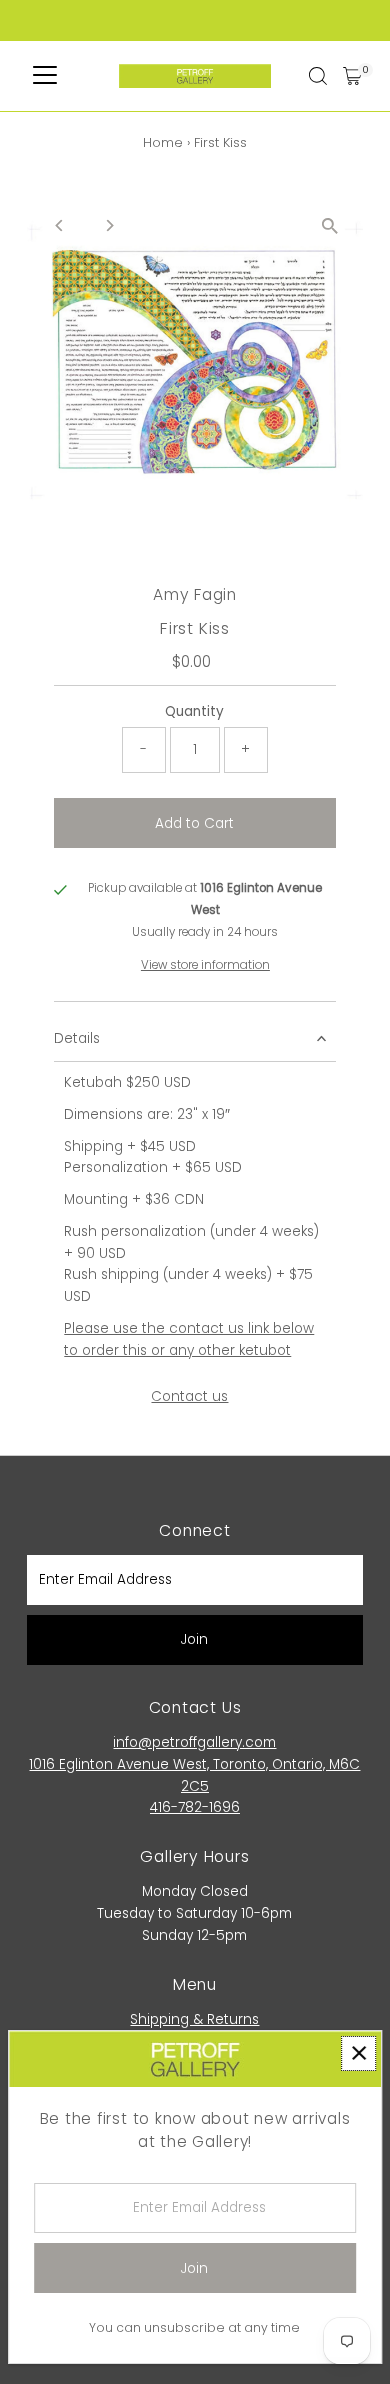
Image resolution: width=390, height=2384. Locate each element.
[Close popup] (358, 2053)
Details (77, 1038)
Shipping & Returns (194, 2019)
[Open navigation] (45, 76)
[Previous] (59, 225)
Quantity (194, 711)
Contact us (189, 1397)
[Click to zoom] (330, 226)
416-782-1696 (195, 1807)
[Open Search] (318, 76)
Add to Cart (194, 823)
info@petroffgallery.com (194, 1742)
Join (194, 1639)
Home (163, 142)
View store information (205, 966)
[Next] (108, 225)
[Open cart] (352, 76)
